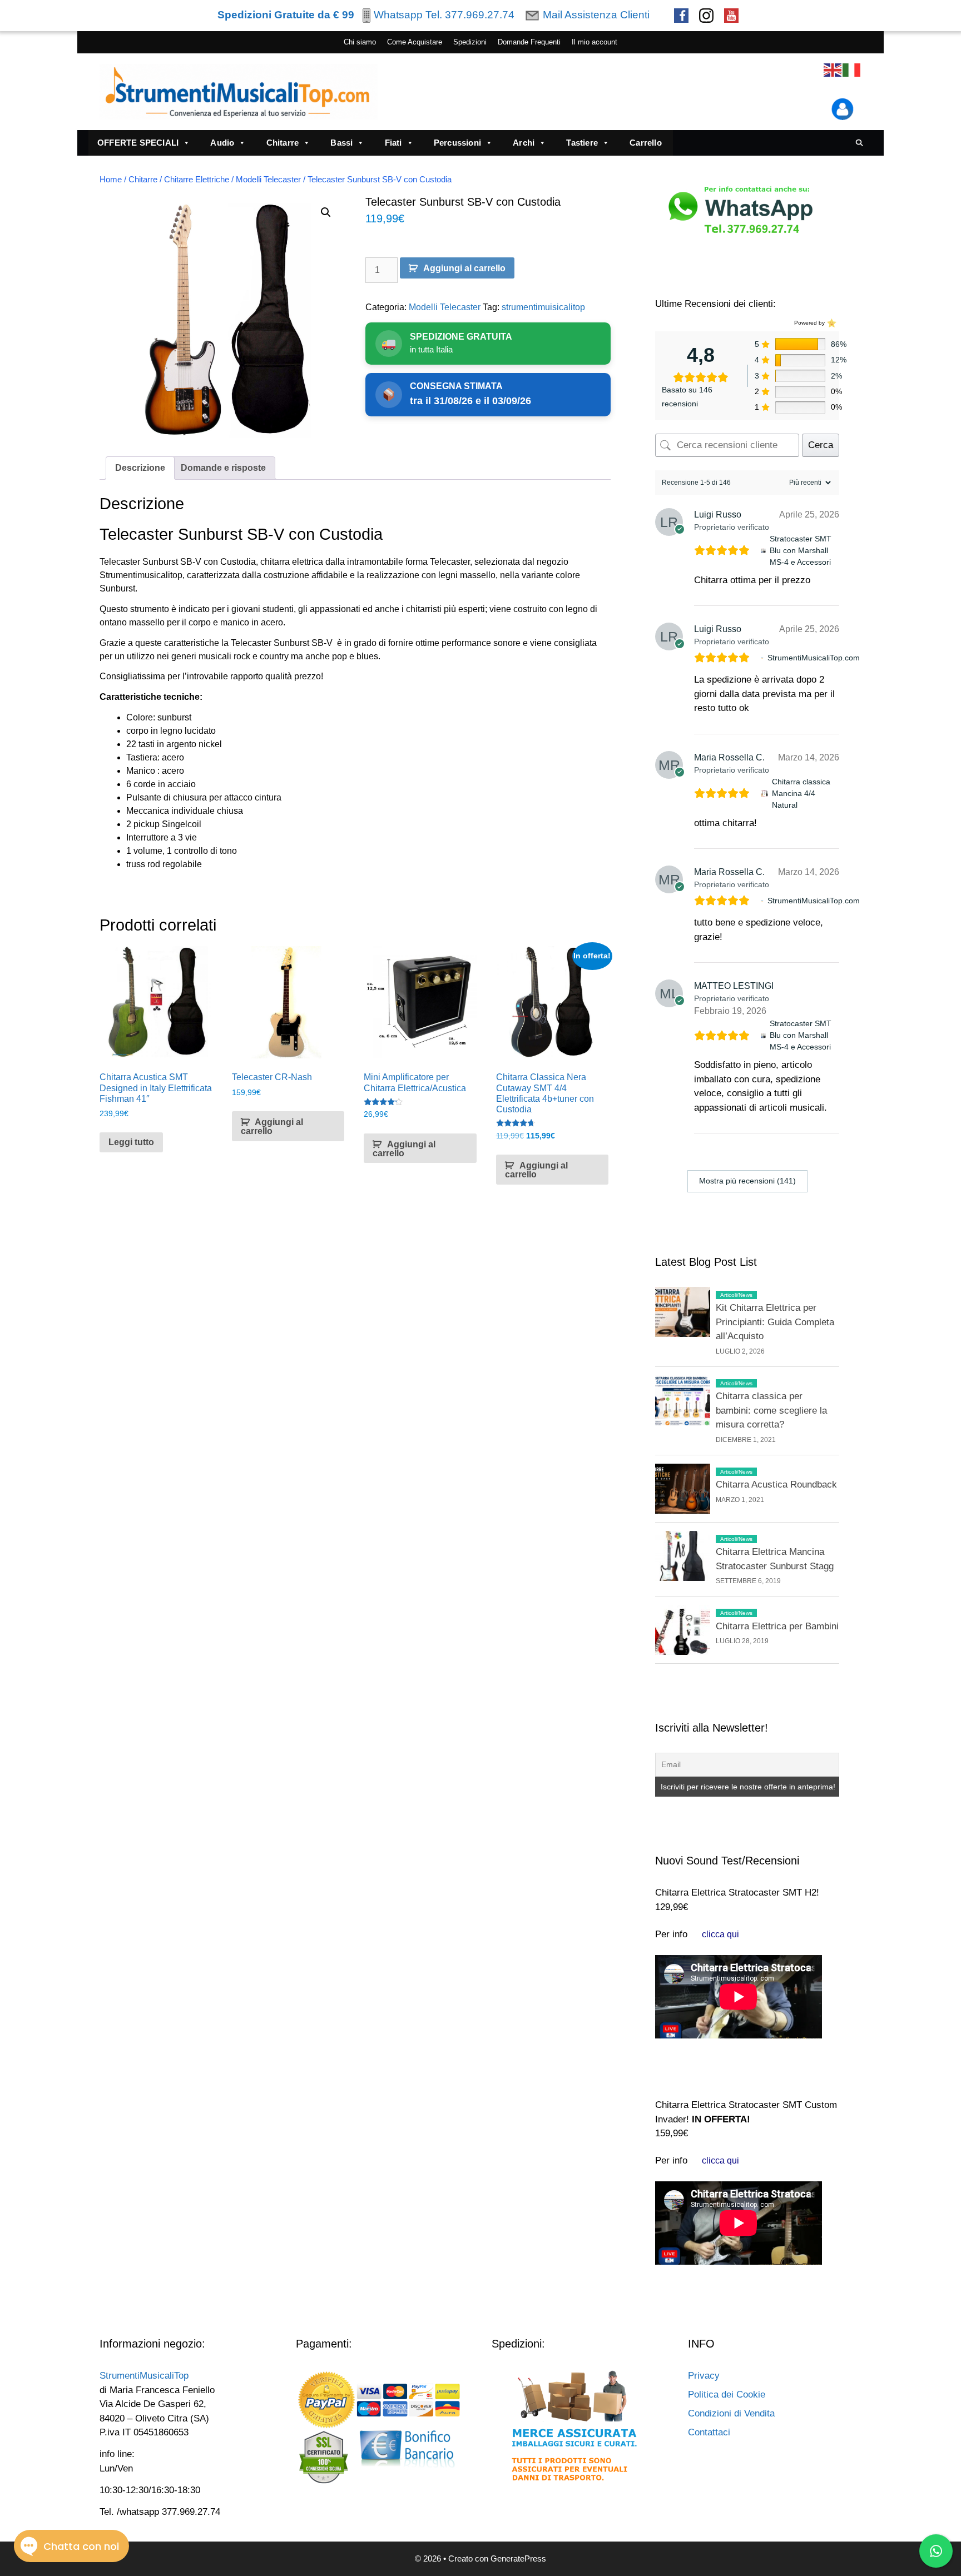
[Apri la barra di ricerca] (860, 143)
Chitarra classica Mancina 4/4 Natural (801, 793)
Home (111, 180)
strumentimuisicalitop (543, 307)
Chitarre (283, 143)
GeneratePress (518, 2558)
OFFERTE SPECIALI (138, 143)
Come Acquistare (415, 42)
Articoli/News (736, 1295)
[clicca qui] (720, 1934)
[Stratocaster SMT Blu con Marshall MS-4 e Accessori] (763, 551)
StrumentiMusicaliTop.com (814, 658)
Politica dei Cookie (727, 2395)
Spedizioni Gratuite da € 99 (286, 15)
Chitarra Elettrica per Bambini (777, 1626)
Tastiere (582, 143)
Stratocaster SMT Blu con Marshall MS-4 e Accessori (801, 550)
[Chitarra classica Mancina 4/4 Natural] (764, 794)
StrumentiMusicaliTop (144, 2376)
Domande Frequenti (529, 42)
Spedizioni (470, 42)
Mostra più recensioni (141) (747, 1181)
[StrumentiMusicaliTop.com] (762, 658)
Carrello (646, 143)
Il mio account (595, 42)
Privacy (704, 2376)
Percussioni (457, 143)
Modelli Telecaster (268, 180)
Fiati (393, 143)
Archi (524, 143)
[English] (833, 70)
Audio (222, 143)
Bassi (341, 143)
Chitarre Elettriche (197, 180)
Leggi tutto (131, 1142)
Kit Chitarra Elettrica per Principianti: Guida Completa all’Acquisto (775, 1322)
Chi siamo (360, 42)
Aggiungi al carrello (464, 268)
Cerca (821, 445)
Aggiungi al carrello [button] (272, 1127)
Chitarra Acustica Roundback (776, 1485)
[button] (326, 212)
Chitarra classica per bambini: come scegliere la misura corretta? (771, 1410)
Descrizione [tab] (140, 468)
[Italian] (852, 70)
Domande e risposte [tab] (223, 468)
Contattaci (709, 2432)
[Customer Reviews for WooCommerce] (831, 323)
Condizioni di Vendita (731, 2413)
